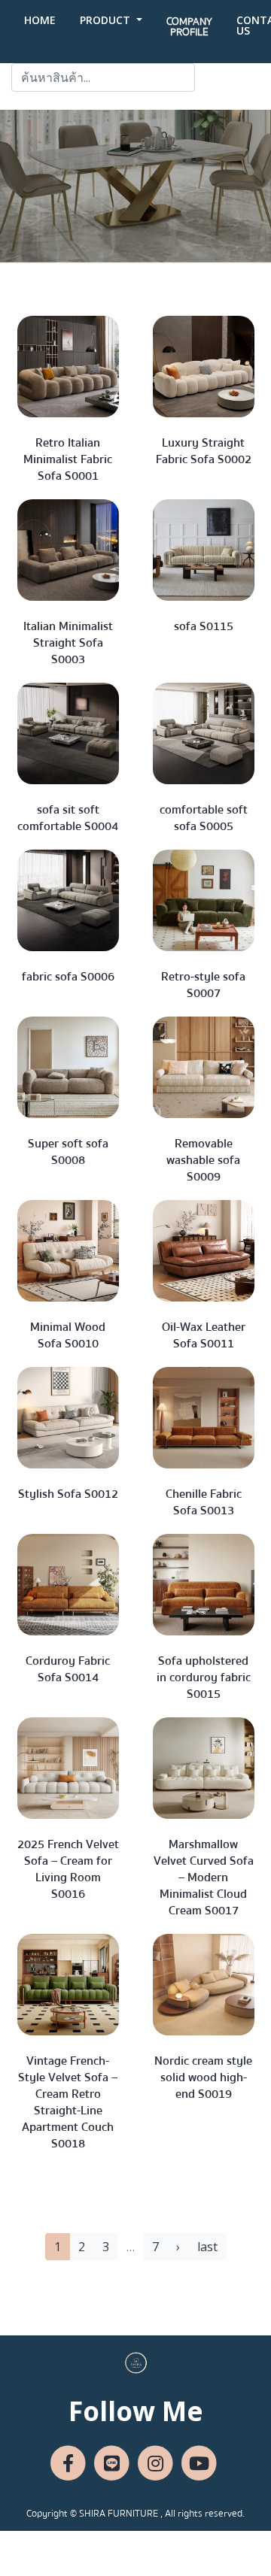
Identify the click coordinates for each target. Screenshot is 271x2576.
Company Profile (189, 27)
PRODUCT (107, 20)
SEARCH (227, 77)
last (207, 2247)
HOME (40, 20)
